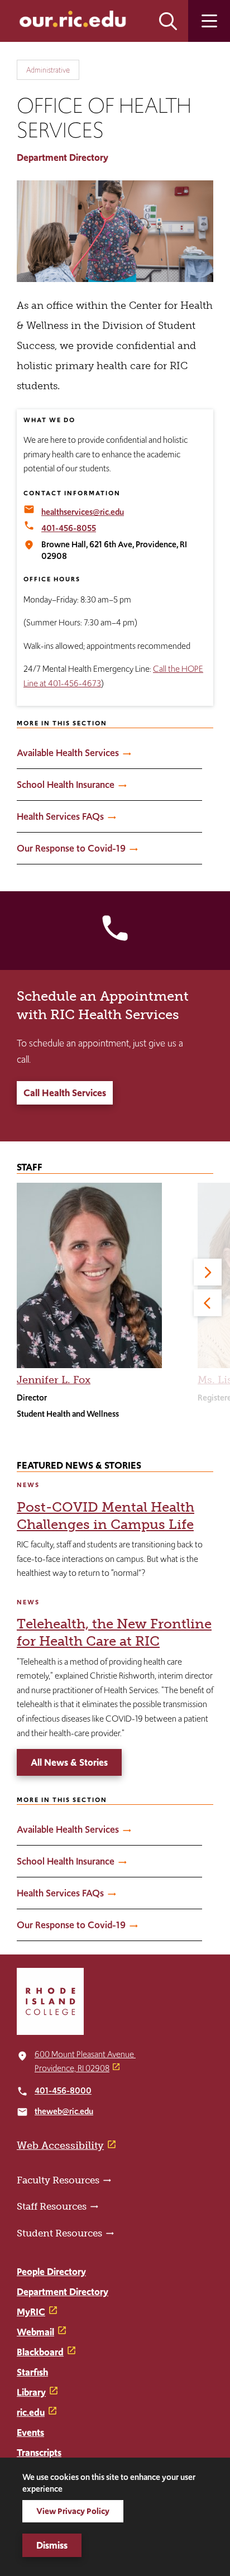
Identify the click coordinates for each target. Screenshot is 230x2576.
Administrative (48, 70)
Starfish (32, 2372)
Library (31, 2392)
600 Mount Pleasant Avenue (85, 2054)
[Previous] (208, 1303)
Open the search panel (168, 21)
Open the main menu (209, 21)
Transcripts (39, 2453)
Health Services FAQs (60, 816)
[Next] (208, 1272)
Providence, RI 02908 (72, 2068)
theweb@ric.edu (64, 2111)
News (28, 1485)
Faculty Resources (58, 2180)
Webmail (35, 2332)
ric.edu (31, 2412)
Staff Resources (52, 2206)
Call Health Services (65, 1093)
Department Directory (63, 157)
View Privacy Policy (73, 2511)
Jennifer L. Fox (54, 1380)
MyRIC (31, 2312)
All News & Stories (69, 1762)
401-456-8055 (69, 528)
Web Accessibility (60, 2145)
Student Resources (59, 2233)
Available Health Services (68, 753)
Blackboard (40, 2352)
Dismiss (52, 2545)
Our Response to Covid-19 (71, 848)
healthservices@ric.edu (83, 512)
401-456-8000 (63, 2090)
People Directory (51, 2272)
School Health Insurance (66, 785)
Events (30, 2432)
